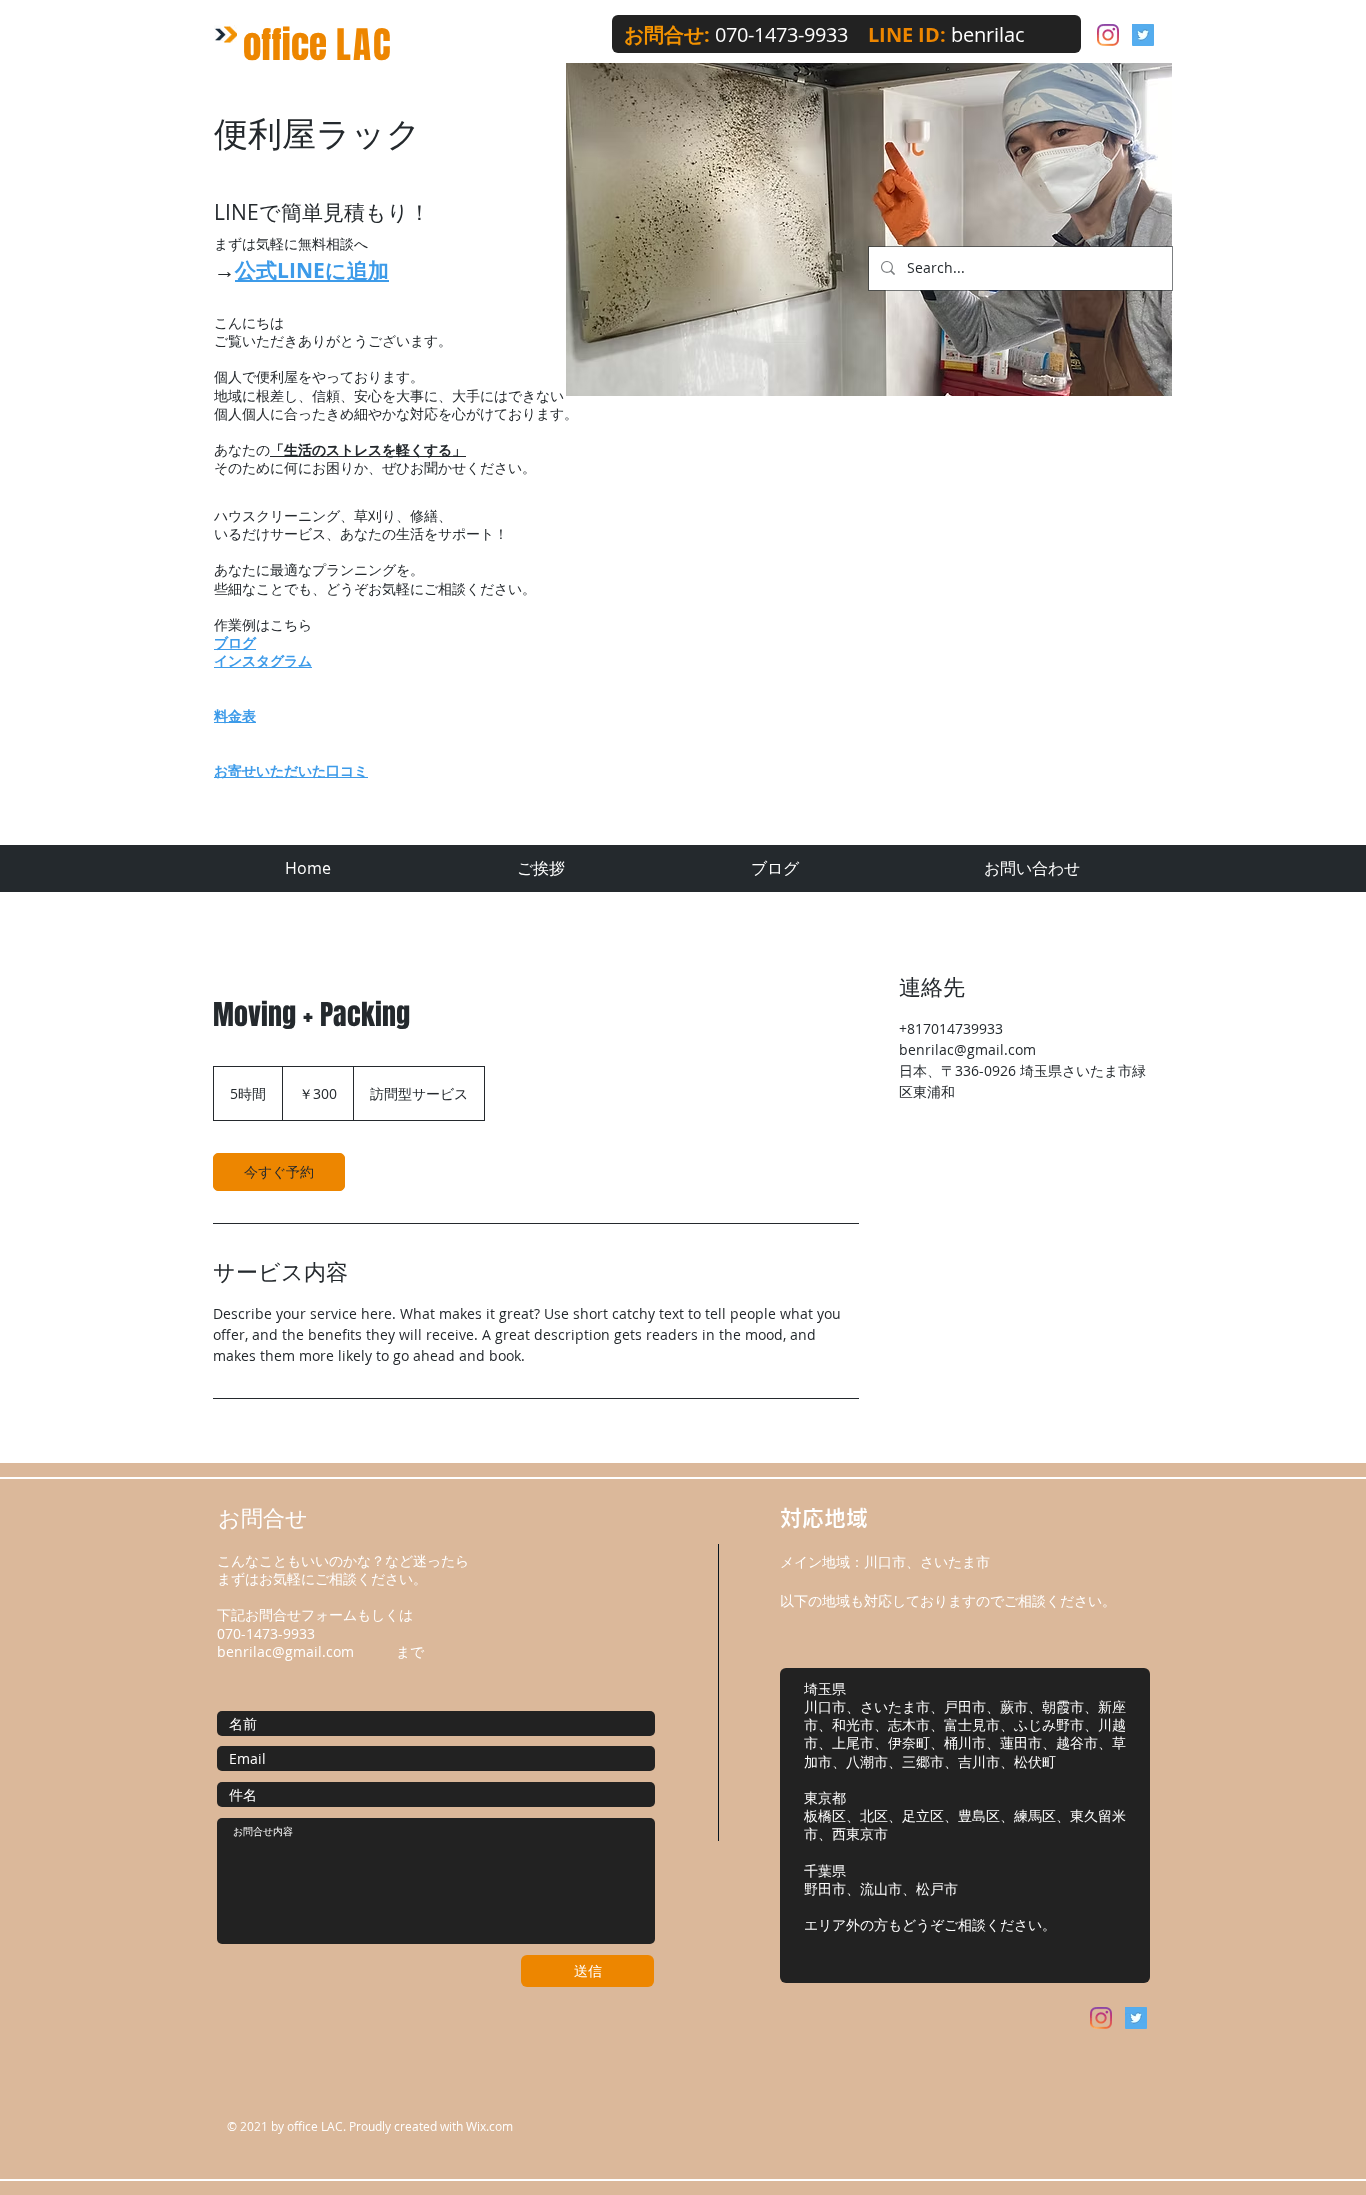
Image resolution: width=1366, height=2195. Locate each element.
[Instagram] (1108, 35)
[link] (279, 1172)
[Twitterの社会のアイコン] (1143, 35)
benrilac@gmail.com (285, 1651)
